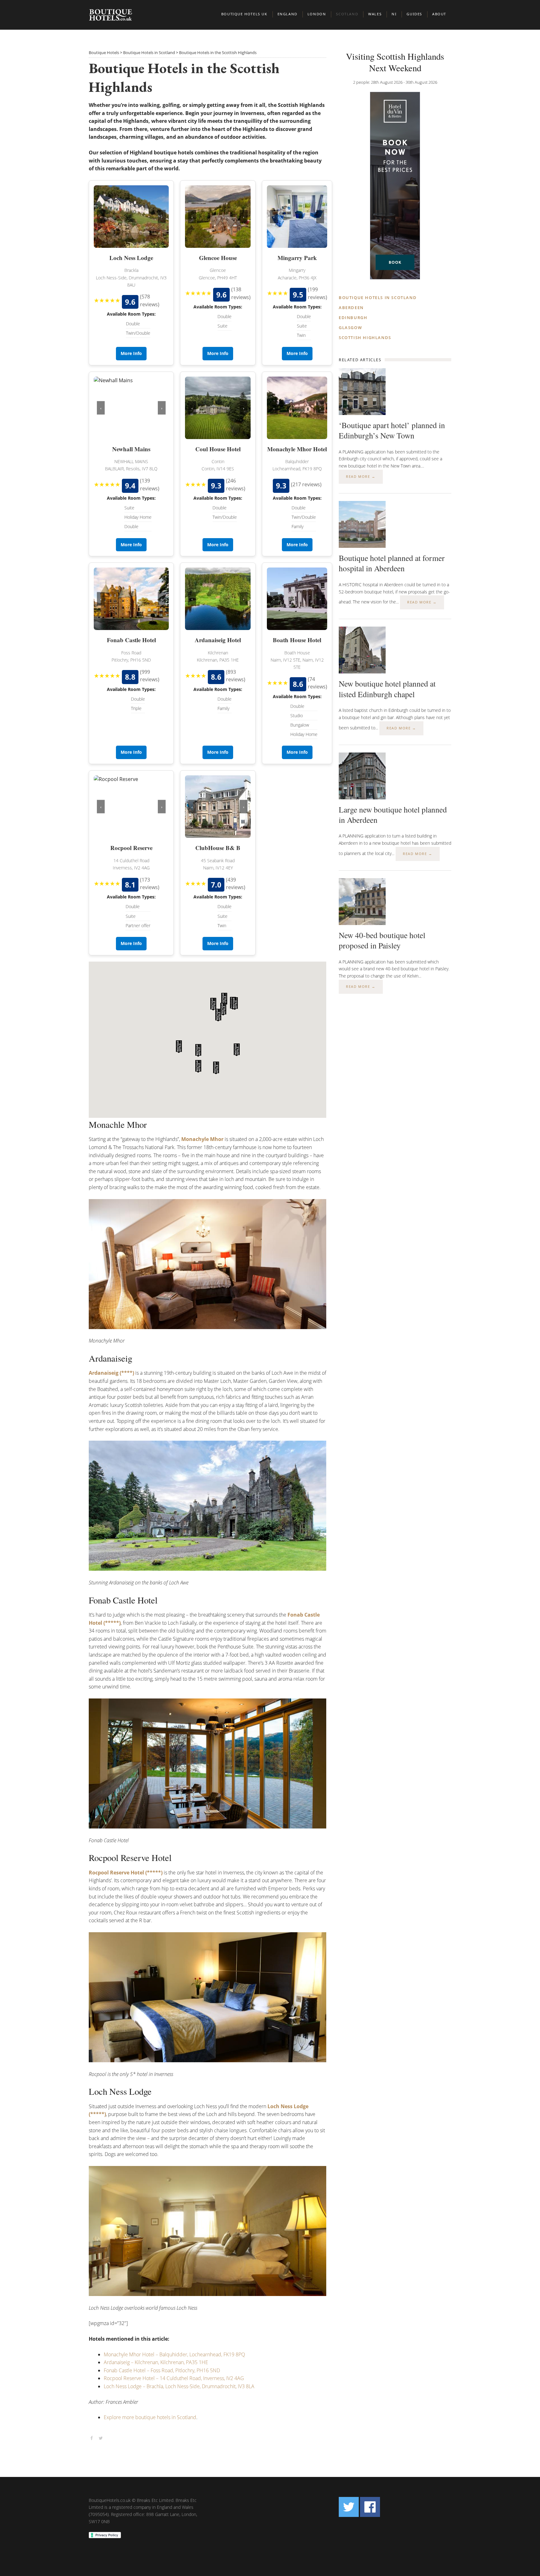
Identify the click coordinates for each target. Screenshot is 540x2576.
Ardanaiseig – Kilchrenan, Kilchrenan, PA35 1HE (156, 2362)
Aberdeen (351, 308)
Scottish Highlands (365, 338)
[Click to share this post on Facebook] (92, 2438)
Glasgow (350, 328)
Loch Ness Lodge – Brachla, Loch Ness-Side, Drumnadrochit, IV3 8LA (179, 2386)
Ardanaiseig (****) (111, 1373)
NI (394, 14)
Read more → (361, 476)
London (317, 14)
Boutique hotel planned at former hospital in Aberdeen (392, 563)
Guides (414, 14)
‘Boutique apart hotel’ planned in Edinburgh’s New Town (392, 430)
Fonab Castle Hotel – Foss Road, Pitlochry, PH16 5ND (162, 2370)
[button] (218, 1015)
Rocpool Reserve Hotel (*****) (126, 1873)
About (439, 14)
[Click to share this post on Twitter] (101, 2438)
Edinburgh (353, 318)
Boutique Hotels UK (244, 14)
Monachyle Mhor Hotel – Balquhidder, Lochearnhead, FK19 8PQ (174, 2354)
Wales (375, 14)
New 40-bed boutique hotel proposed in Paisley (382, 940)
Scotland (347, 14)
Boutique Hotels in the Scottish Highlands (184, 77)
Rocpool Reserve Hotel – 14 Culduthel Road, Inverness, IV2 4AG (174, 2378)
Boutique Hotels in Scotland (378, 298)
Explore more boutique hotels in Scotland (150, 2417)
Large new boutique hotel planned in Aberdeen (393, 815)
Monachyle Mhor (202, 1139)
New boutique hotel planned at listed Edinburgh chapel (387, 689)
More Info (131, 353)
